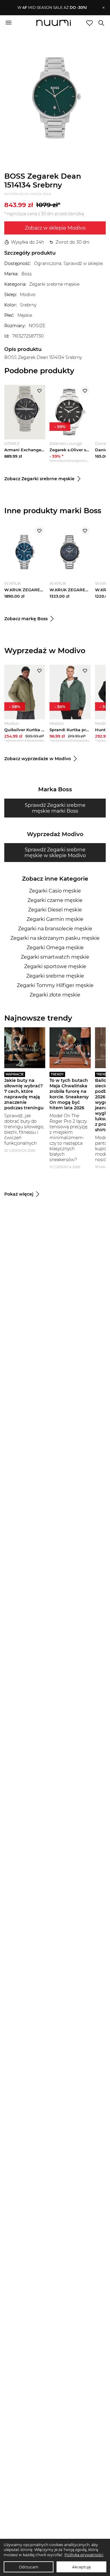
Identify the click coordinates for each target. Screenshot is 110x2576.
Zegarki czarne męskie (55, 900)
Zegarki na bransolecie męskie (55, 929)
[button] (52, 8)
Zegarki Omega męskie (55, 948)
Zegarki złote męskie (55, 995)
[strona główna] (54, 23)
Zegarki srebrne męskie (55, 976)
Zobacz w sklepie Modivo (55, 228)
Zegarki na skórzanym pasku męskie (55, 938)
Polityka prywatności (84, 2555)
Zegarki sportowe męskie (55, 966)
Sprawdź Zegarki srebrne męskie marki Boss (55, 808)
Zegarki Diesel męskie (55, 910)
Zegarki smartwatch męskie (55, 957)
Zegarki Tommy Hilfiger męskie (55, 985)
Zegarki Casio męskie (55, 891)
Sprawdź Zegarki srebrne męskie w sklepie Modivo (55, 853)
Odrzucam (29, 2567)
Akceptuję (81, 2567)
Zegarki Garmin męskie (55, 919)
